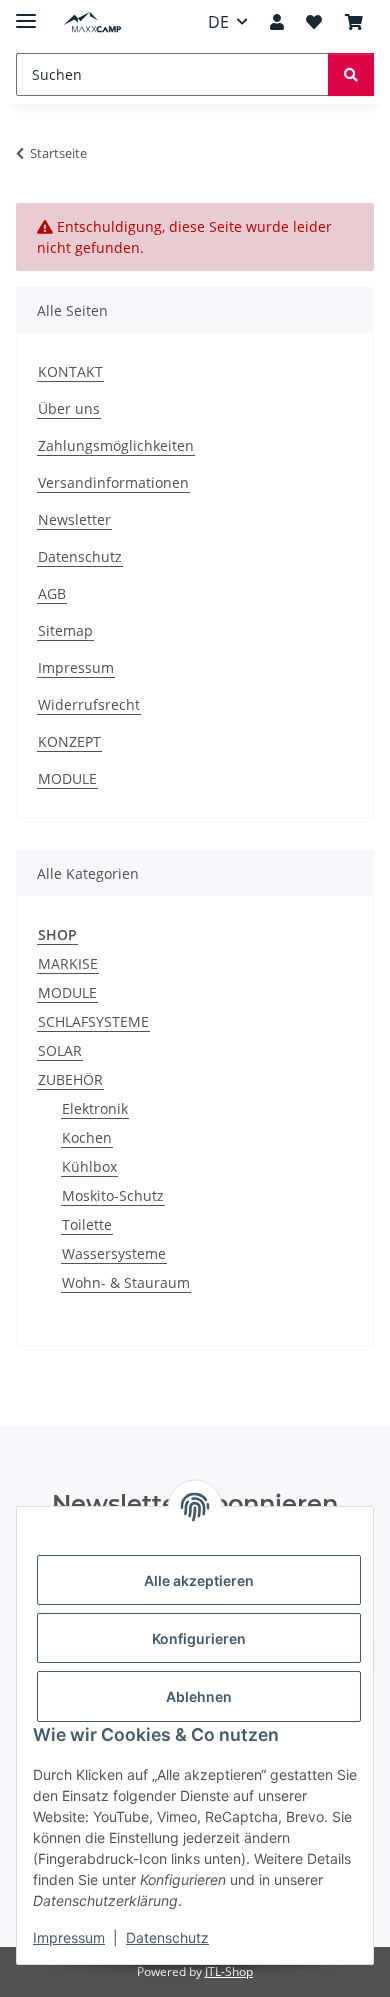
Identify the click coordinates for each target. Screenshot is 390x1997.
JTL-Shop (229, 1971)
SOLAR (60, 1050)
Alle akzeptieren (199, 1580)
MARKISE (68, 963)
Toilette (87, 1224)
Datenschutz (167, 1937)
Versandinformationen (113, 482)
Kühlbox (89, 1166)
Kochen (87, 1137)
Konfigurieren (199, 1638)
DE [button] (218, 22)
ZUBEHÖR (70, 1079)
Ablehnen (199, 1696)
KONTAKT (70, 371)
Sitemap (65, 630)
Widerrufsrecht (89, 704)
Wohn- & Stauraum (126, 1282)
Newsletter (74, 519)
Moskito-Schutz (113, 1195)
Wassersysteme (114, 1253)
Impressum (69, 1937)
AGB (52, 593)
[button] (277, 22)
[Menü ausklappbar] (26, 12)
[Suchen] (351, 74)
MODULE (67, 778)
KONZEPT (69, 741)
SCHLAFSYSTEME (93, 1021)
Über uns (69, 408)
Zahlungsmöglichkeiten (116, 445)
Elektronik (95, 1108)
